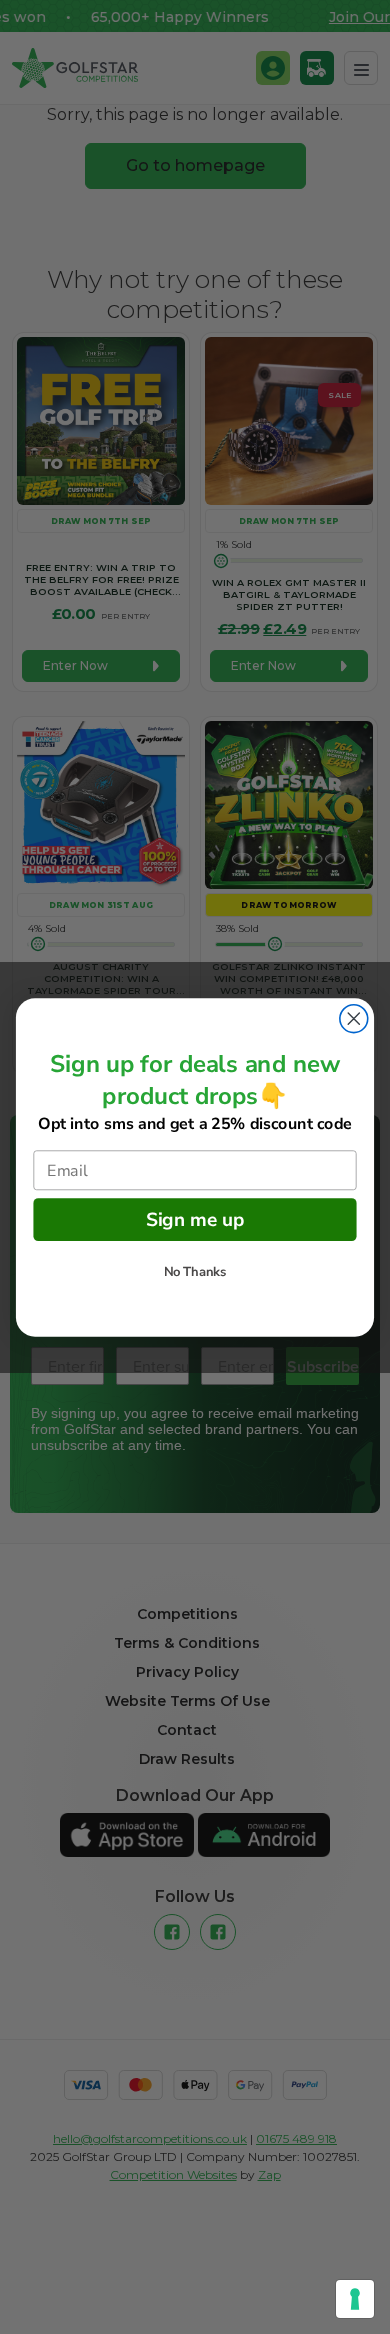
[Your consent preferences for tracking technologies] (355, 2299)
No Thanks (195, 1272)
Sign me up (195, 1218)
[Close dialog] (354, 1018)
